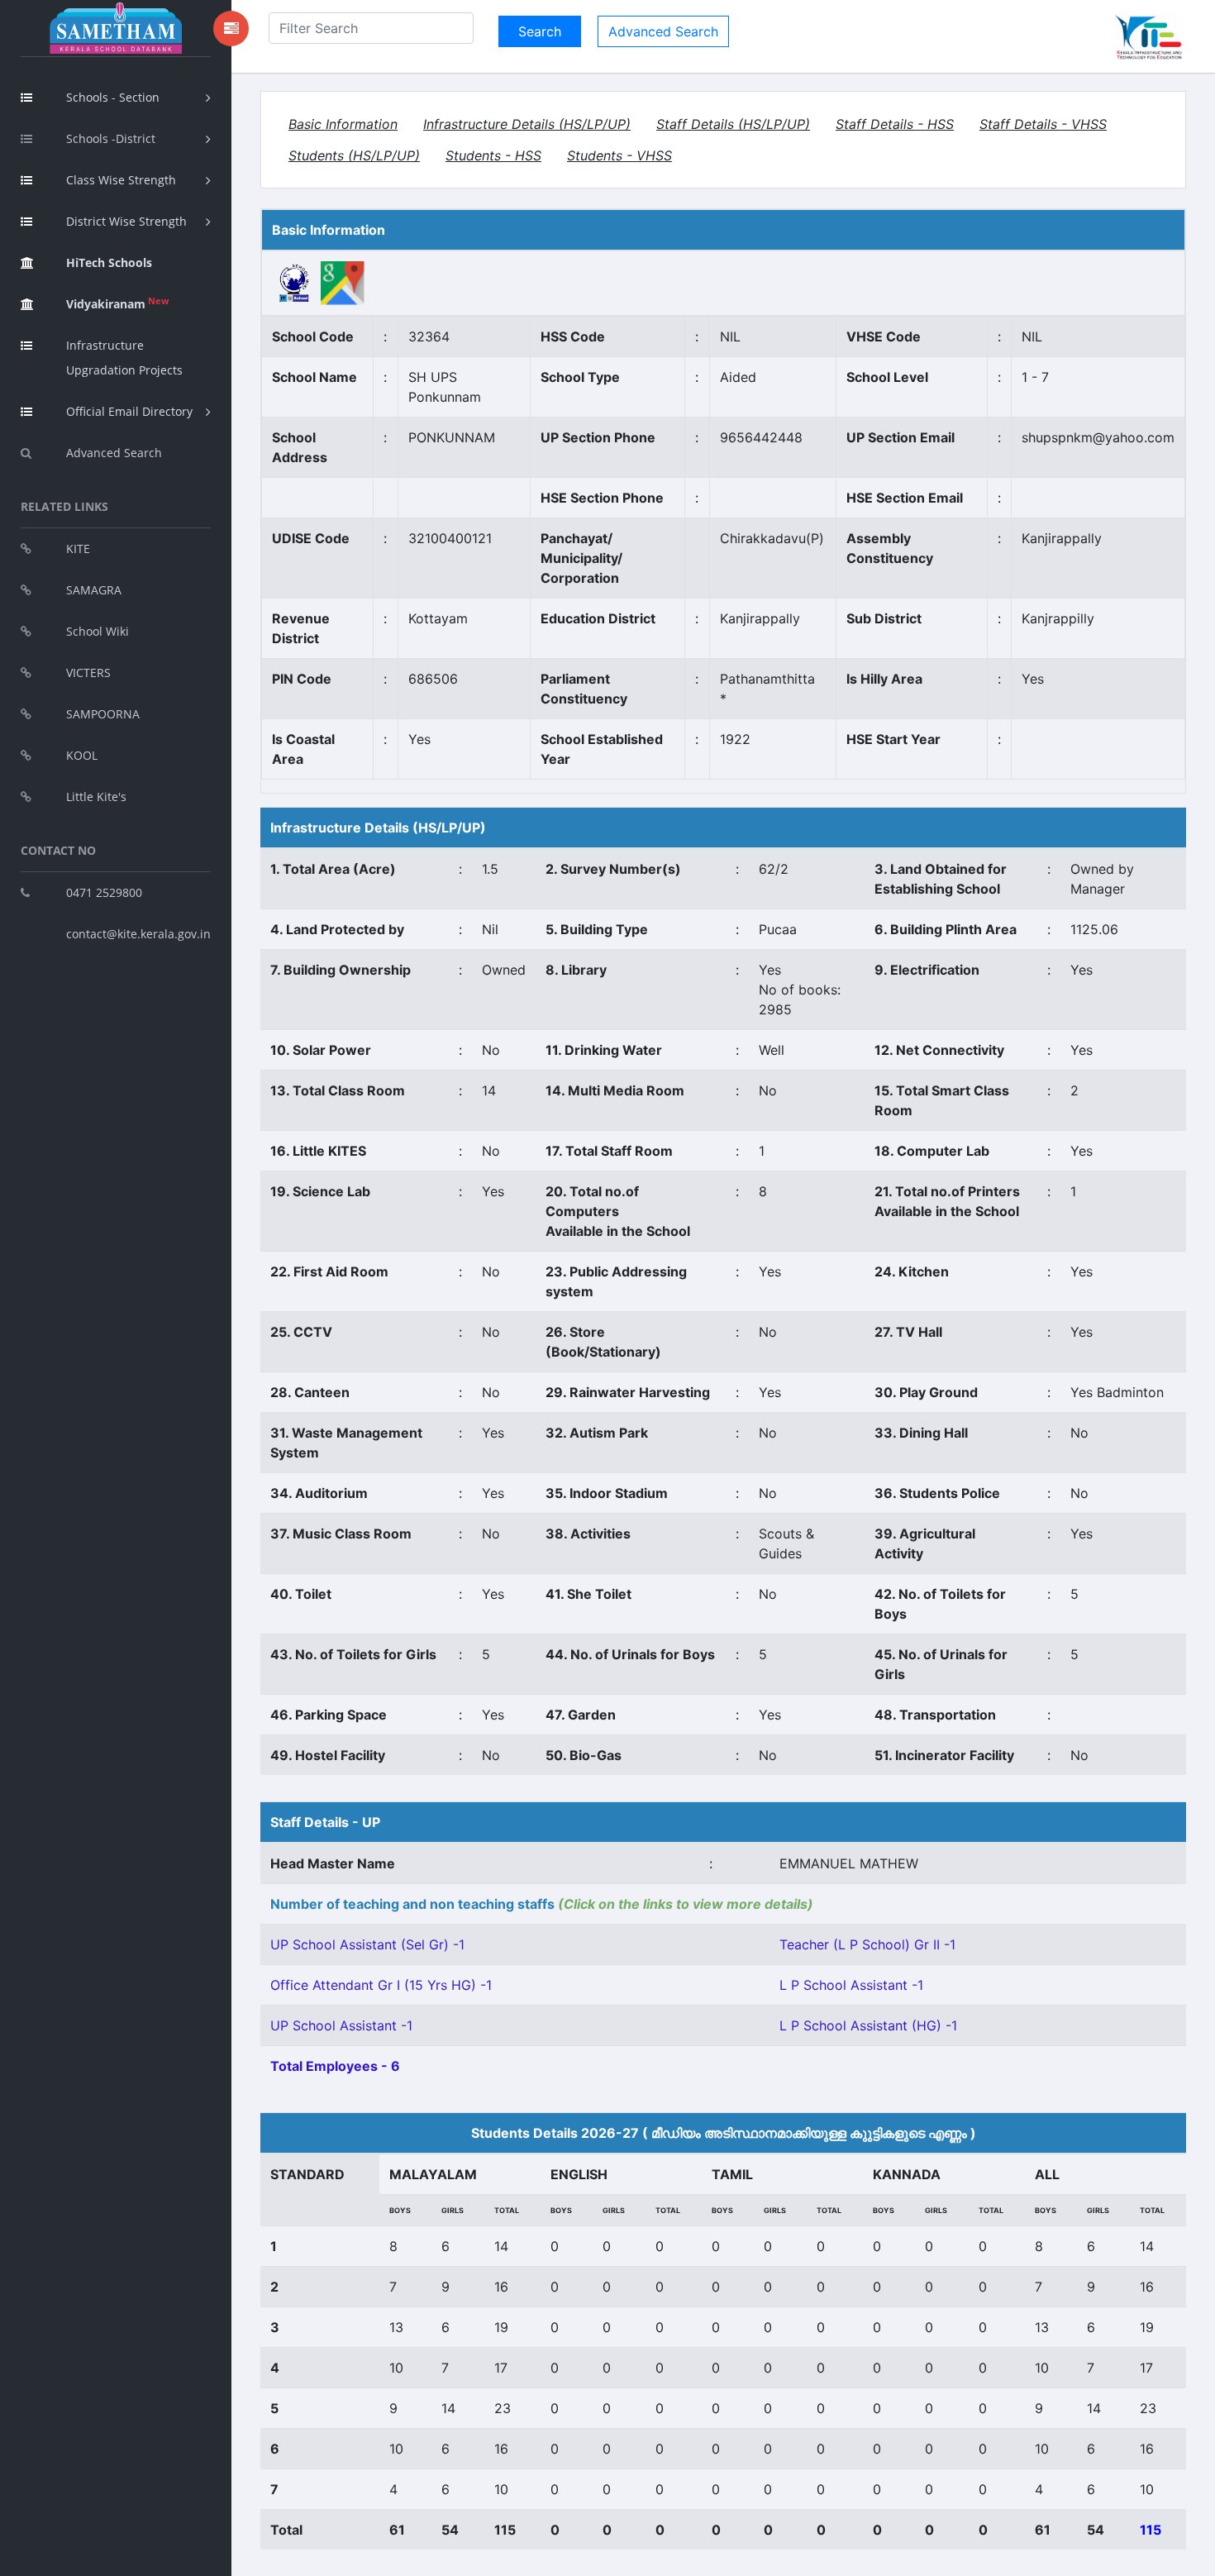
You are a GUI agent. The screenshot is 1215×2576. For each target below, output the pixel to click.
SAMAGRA (94, 590)
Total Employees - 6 (335, 2066)
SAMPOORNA (103, 714)
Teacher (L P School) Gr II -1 (867, 1944)
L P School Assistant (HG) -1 (868, 2025)
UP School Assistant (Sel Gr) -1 (367, 1944)
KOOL (82, 755)
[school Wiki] (295, 282)
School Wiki (98, 631)
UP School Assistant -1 (341, 2025)
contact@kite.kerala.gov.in (138, 934)
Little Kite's (96, 797)
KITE (78, 549)
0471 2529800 (104, 892)
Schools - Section (113, 97)
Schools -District (111, 138)
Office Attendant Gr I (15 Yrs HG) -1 (381, 1985)
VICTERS (88, 673)
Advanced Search (114, 453)
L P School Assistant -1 (851, 1985)
